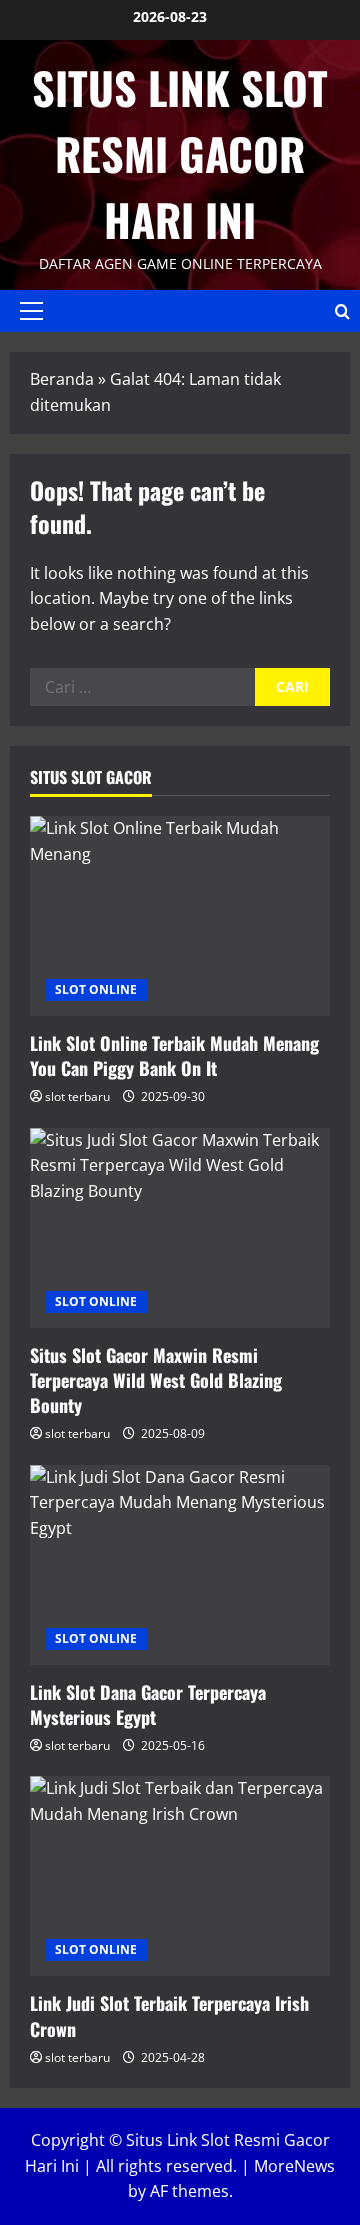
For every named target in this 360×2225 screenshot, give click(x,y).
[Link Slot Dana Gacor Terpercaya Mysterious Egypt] (180, 1565)
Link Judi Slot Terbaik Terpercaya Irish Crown (169, 2015)
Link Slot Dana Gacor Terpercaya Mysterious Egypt (148, 1704)
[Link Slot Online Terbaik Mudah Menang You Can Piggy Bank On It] (180, 916)
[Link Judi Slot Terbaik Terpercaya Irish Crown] (180, 1876)
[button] (31, 311)
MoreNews (294, 2166)
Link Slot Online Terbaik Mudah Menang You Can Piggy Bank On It (174, 1055)
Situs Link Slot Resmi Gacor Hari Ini (180, 153)
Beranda (62, 379)
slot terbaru (77, 1096)
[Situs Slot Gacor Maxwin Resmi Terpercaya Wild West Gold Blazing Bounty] (180, 1228)
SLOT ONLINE (96, 989)
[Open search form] (342, 311)
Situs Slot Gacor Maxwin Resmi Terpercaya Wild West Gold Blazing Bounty (156, 1380)
